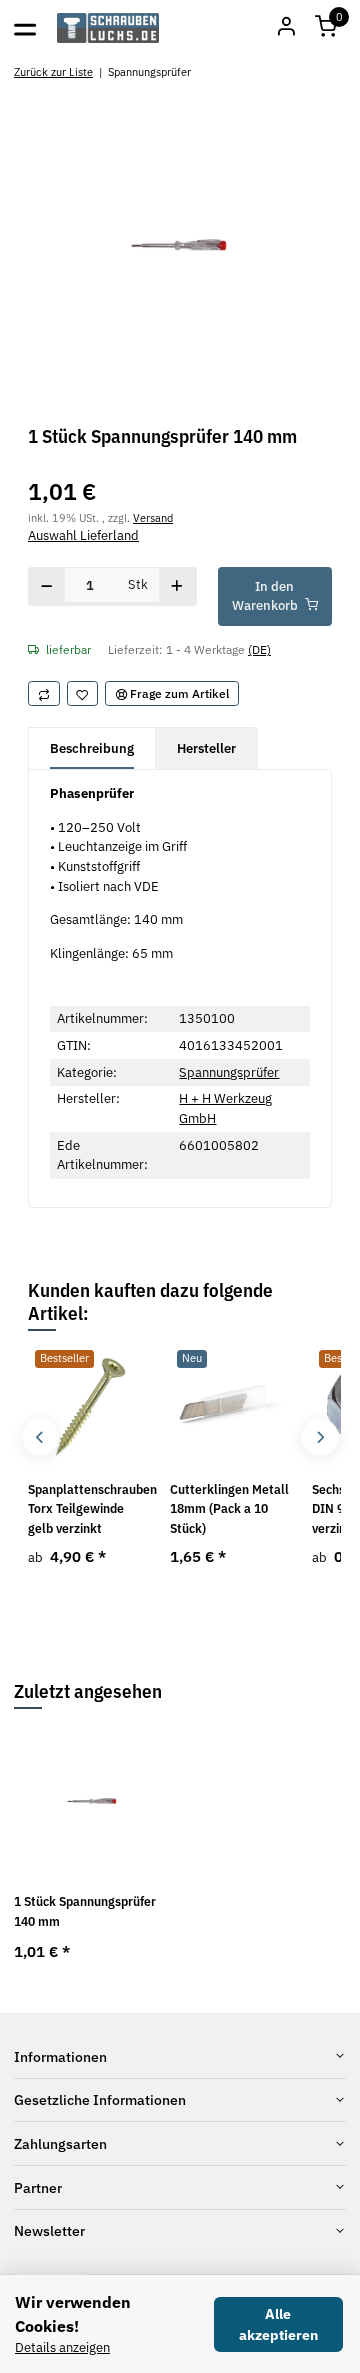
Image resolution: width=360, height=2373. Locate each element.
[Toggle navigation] (25, 28)
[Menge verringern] (47, 586)
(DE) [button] (259, 649)
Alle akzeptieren (278, 2324)
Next (319, 1437)
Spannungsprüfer (229, 1072)
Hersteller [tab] (206, 748)
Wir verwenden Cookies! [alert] (73, 2314)
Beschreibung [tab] (92, 748)
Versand (153, 517)
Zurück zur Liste (53, 71)
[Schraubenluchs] (108, 28)
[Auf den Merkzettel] (83, 694)
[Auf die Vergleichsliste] (44, 694)
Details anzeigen (62, 2347)
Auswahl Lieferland (83, 535)
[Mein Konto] (286, 28)
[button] (326, 28)
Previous (40, 1437)
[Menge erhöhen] (177, 586)
